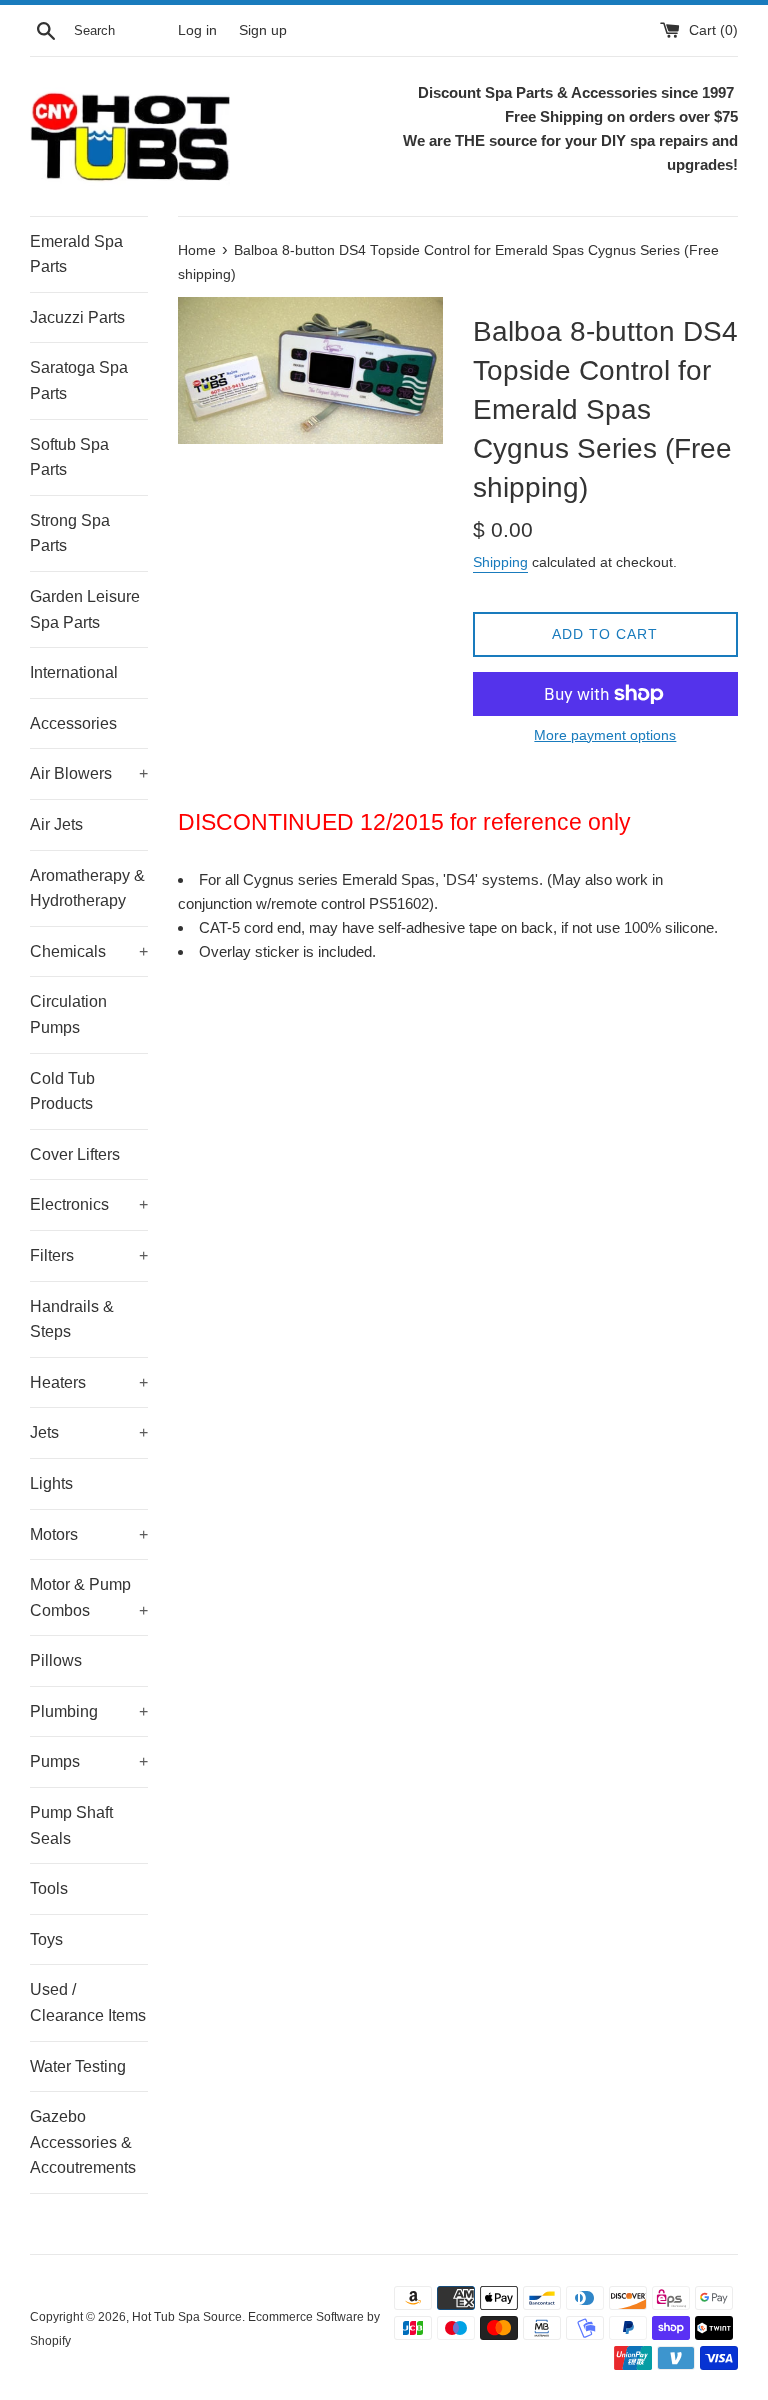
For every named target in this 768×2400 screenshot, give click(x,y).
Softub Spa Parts (69, 457)
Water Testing (78, 2066)
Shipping (500, 562)
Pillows (56, 1660)
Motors (89, 1534)
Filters (89, 1255)
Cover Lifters (75, 1154)
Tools (49, 1888)
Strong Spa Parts (70, 533)
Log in (197, 30)
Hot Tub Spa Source (187, 2317)
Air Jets (56, 824)
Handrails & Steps (72, 1319)
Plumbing (89, 1711)
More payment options (605, 735)
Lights (51, 1483)
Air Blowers (89, 773)
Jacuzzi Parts (77, 317)
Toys (46, 1939)
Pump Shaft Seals (71, 1825)
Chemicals (89, 951)
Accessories (73, 723)
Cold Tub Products (62, 1091)
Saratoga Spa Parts (79, 380)
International (74, 672)
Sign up (263, 30)
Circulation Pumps (68, 1014)
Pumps (89, 1761)
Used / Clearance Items (88, 2002)
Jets (89, 1432)
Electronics (89, 1204)
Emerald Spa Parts (76, 254)
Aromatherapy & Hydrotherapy (87, 888)
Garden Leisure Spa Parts (85, 609)
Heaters (89, 1382)
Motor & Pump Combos (89, 1597)
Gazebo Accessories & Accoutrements (83, 2142)
